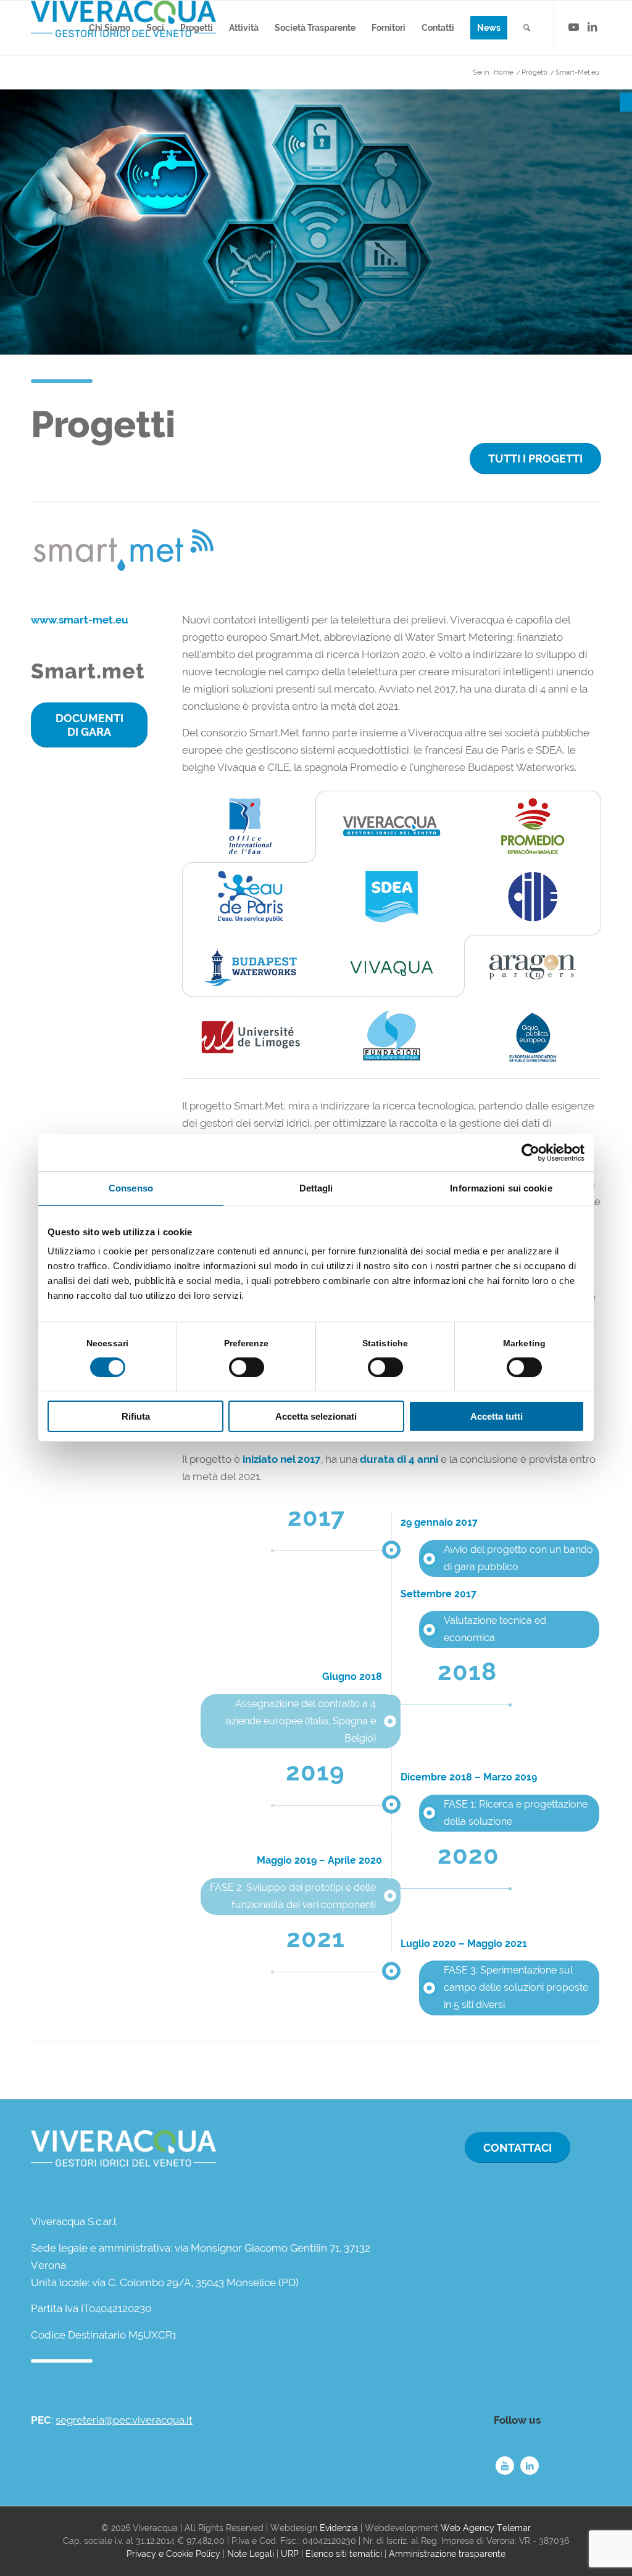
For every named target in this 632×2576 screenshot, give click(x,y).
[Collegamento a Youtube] (573, 27)
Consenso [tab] (131, 1188)
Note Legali (251, 2554)
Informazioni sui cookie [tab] (501, 1188)
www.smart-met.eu (80, 620)
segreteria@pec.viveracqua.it (124, 2420)
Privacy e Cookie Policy (173, 2554)
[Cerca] (527, 28)
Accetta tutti (497, 1416)
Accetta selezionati (316, 1416)
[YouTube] (505, 2466)
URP (290, 2554)
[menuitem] (110, 28)
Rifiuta (136, 1416)
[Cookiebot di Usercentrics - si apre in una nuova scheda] (530, 1153)
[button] (626, 102)
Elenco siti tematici (344, 2554)
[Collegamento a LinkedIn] (592, 27)
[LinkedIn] (530, 2466)
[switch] (247, 1367)
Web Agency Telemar (486, 2528)
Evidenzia (339, 2528)
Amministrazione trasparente (447, 2554)
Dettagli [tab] (316, 1188)
